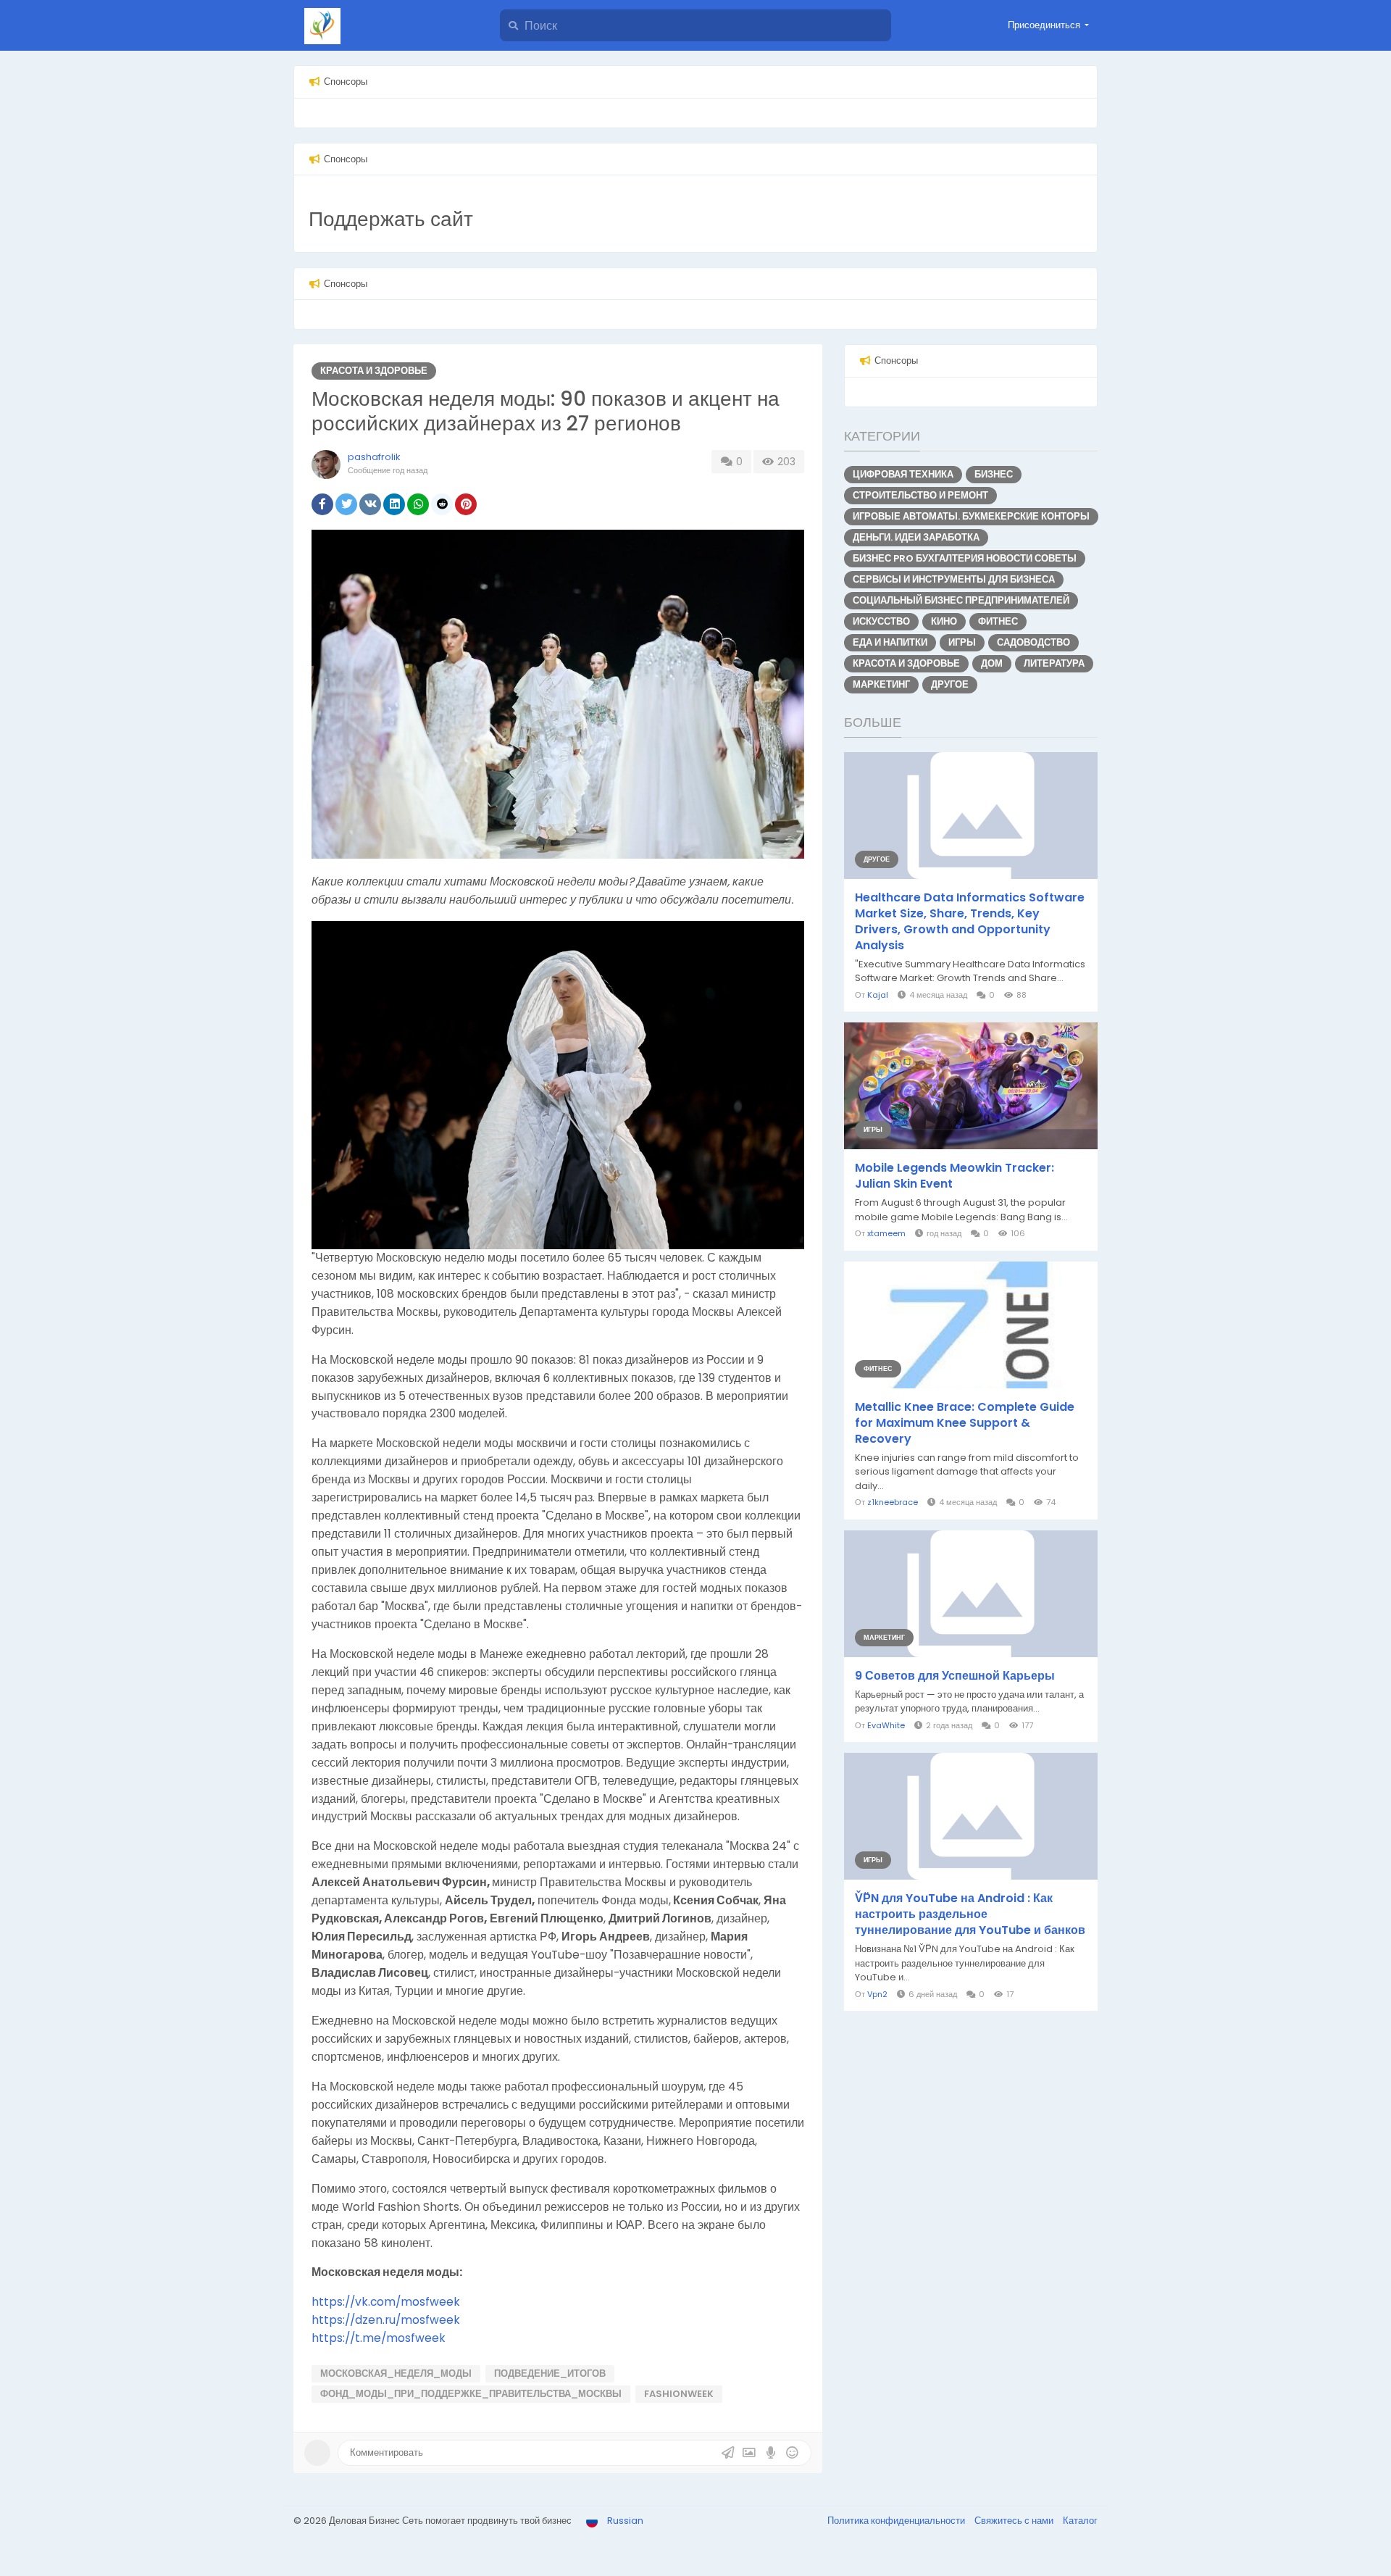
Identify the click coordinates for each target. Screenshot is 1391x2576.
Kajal (878, 995)
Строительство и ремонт (920, 495)
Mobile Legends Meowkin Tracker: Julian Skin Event (955, 1176)
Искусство (881, 621)
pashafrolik (374, 457)
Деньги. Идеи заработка (916, 537)
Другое (950, 684)
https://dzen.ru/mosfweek (386, 2320)
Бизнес (994, 474)
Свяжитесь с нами (1015, 2521)
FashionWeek (679, 2394)
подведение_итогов (550, 2373)
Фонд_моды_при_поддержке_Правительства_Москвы (471, 2394)
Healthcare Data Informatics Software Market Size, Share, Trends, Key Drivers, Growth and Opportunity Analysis (970, 922)
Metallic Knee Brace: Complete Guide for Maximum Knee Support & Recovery (965, 1423)
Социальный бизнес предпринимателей (961, 600)
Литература (1054, 663)
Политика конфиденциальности (897, 2521)
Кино (944, 621)
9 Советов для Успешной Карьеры (955, 1676)
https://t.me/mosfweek (379, 2338)
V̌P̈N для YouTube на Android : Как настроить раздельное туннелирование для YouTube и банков (970, 1914)
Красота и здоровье (374, 371)
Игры (962, 642)
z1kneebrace (893, 1502)
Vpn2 (877, 1994)
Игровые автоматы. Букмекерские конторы (971, 516)
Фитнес (998, 621)
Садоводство (1033, 642)
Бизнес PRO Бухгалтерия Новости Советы (965, 558)
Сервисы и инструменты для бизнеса (954, 579)
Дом (992, 663)
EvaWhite (886, 1725)
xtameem (886, 1233)
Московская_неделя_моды (396, 2373)
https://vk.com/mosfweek (386, 2302)
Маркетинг (881, 684)
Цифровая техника (903, 474)
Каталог (1080, 2521)
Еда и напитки (890, 642)
